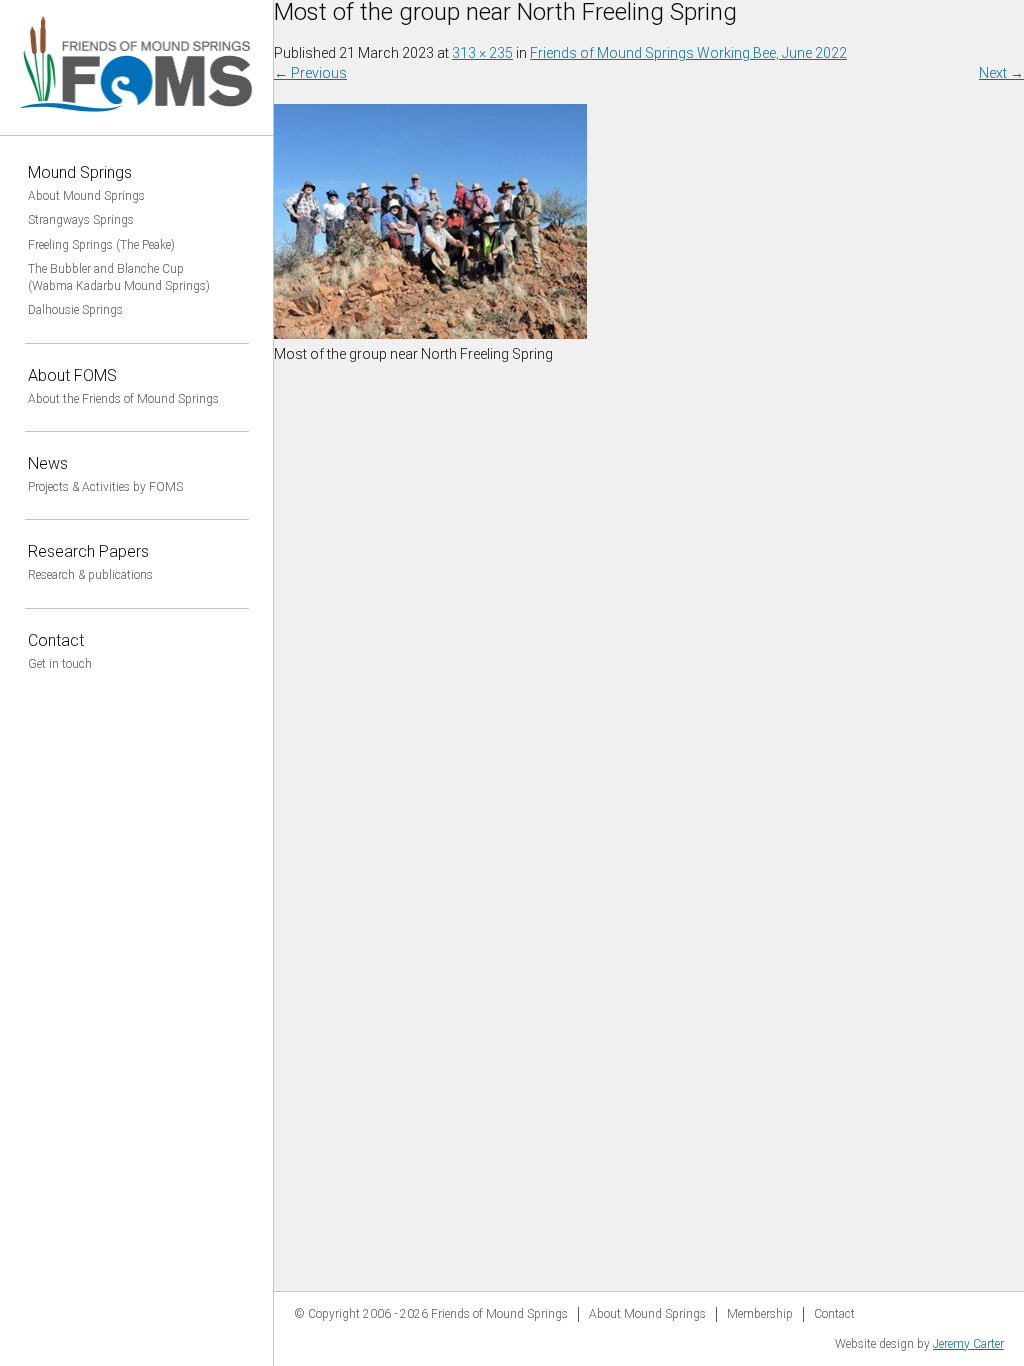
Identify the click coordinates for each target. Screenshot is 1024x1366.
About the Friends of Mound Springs (123, 399)
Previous (310, 73)
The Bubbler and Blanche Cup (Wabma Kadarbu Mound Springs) (119, 277)
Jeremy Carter (968, 1344)
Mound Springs (80, 172)
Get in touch (60, 664)
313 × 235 (482, 53)
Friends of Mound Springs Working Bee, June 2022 (688, 53)
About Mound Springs (86, 196)
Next (1001, 73)
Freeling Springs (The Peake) (101, 245)
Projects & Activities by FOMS (105, 487)
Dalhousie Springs (75, 310)
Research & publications (90, 575)
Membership (760, 1314)
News (48, 463)
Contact (56, 640)
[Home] (137, 125)
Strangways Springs (81, 220)
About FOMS (72, 375)
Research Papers (88, 551)
